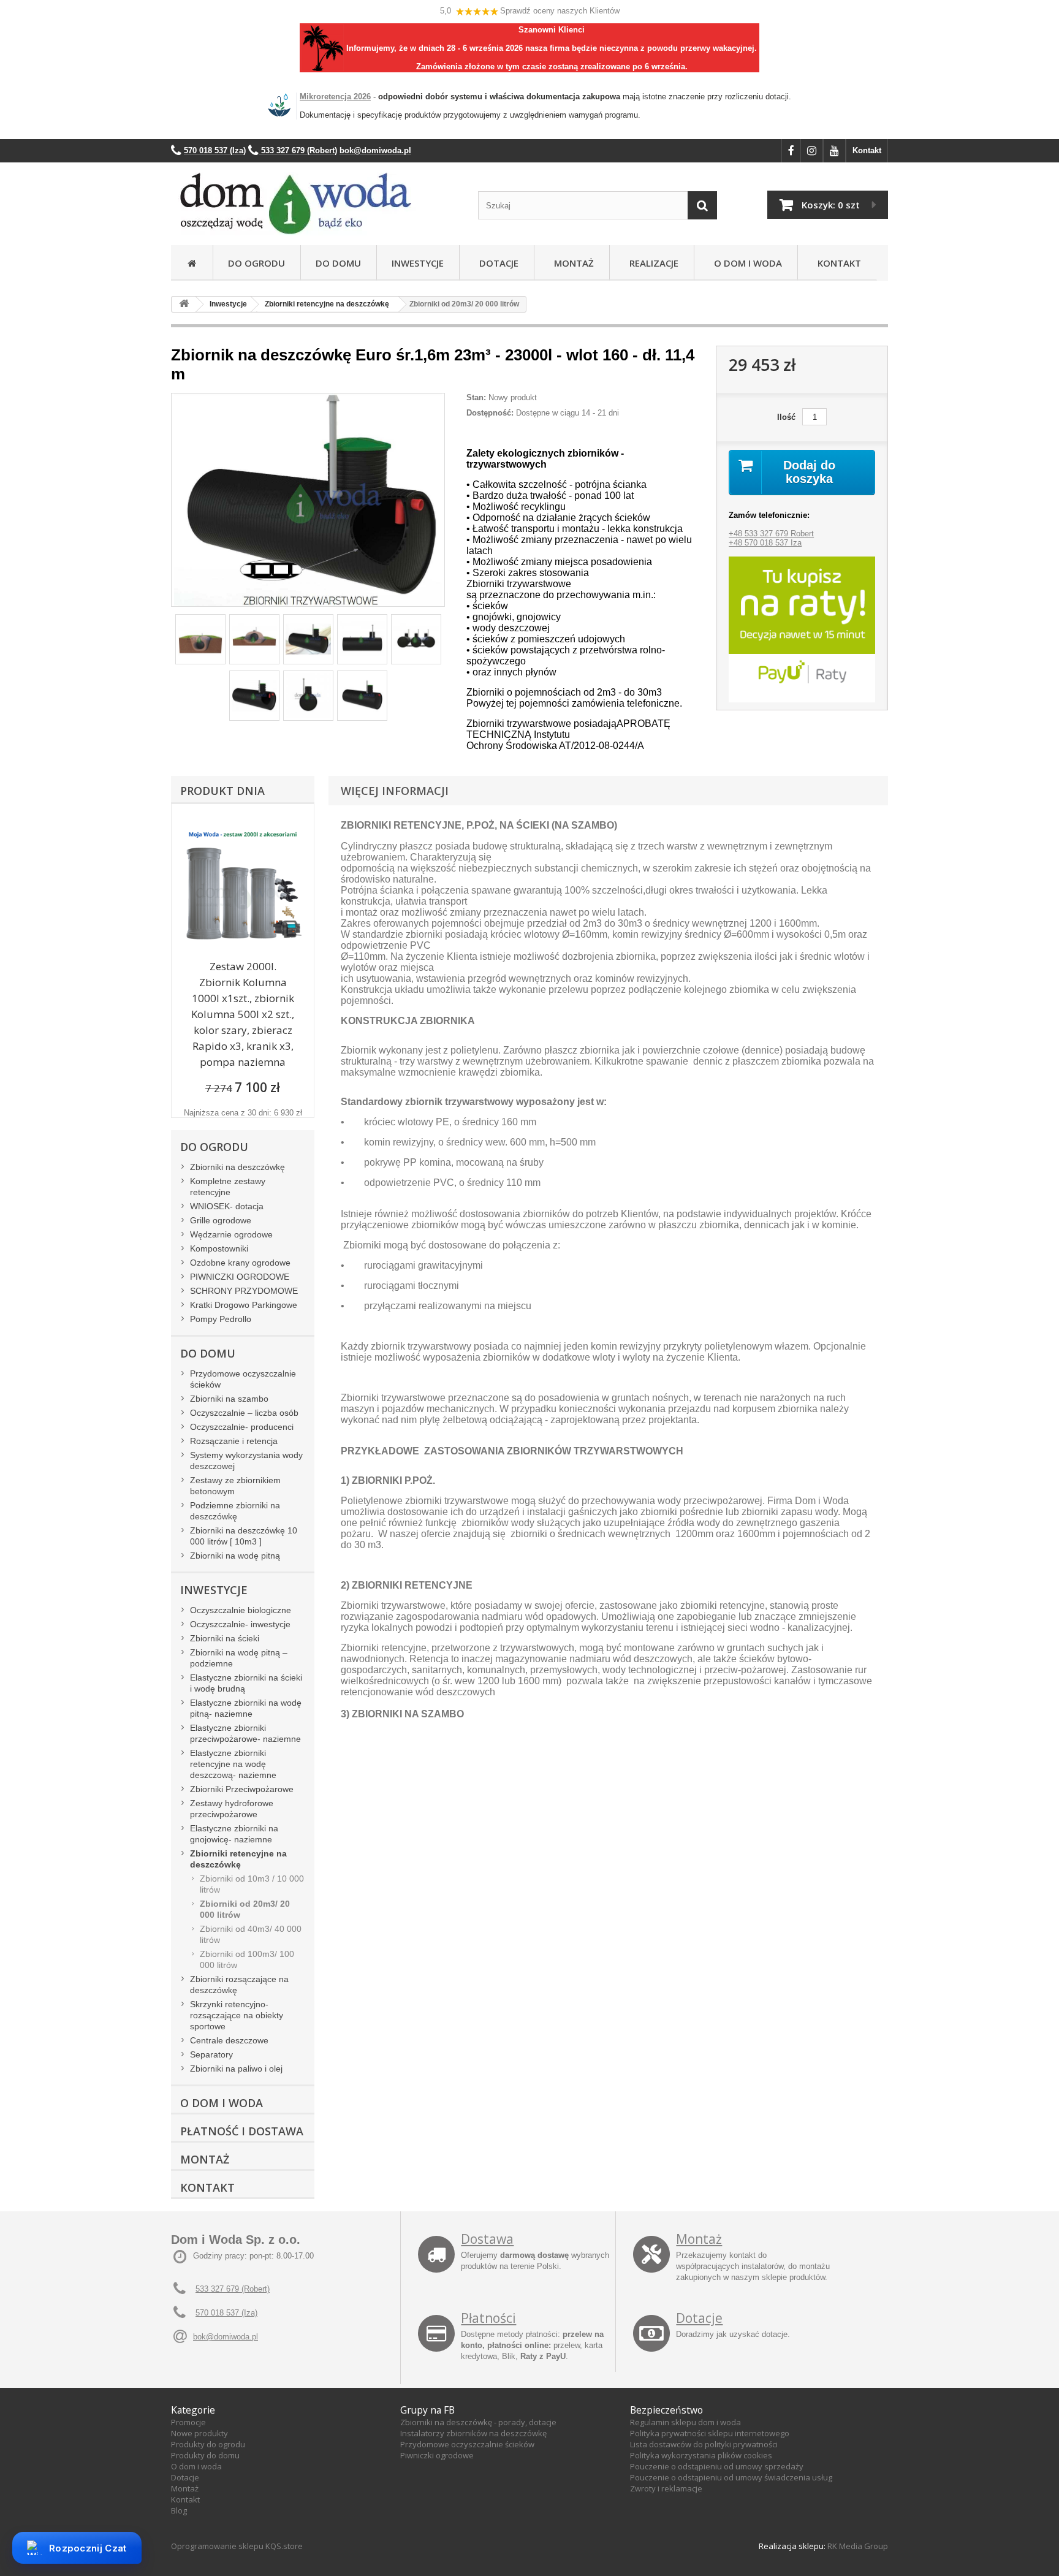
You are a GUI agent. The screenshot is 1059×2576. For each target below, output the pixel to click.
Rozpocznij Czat (88, 2548)
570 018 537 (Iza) (226, 2313)
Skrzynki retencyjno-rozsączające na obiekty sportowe (237, 2015)
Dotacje (496, 263)
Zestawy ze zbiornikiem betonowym (235, 1486)
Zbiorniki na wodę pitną (235, 1556)
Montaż (571, 263)
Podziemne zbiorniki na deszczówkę (235, 1511)
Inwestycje (418, 263)
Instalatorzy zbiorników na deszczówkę (473, 2433)
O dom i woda (196, 2466)
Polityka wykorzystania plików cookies (701, 2455)
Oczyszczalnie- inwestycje (240, 1624)
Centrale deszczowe (229, 2040)
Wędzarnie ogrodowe (231, 1234)
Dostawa (487, 2239)
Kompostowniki (219, 1248)
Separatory (211, 2054)
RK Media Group (858, 2546)
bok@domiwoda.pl (226, 2337)
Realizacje (651, 263)
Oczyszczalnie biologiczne (241, 1610)
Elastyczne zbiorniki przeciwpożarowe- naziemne (245, 1733)
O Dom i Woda (746, 263)
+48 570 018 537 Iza (765, 543)
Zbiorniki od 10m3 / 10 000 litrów (252, 1884)
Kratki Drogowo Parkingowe (244, 1305)
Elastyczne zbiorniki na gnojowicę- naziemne (234, 1834)
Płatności (488, 2318)
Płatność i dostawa (242, 2131)
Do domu (338, 263)
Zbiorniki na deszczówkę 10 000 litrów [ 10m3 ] (244, 1536)
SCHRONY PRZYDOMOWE (244, 1291)
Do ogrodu (256, 263)
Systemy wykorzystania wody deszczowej (246, 1461)
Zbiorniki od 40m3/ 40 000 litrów (251, 1934)
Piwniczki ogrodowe (437, 2455)
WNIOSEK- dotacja (227, 1206)
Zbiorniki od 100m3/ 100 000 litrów (247, 1959)
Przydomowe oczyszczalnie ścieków (243, 1379)
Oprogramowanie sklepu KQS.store (237, 2546)
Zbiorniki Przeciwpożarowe (242, 1789)
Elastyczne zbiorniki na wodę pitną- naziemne (246, 1708)
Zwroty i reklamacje (666, 2488)
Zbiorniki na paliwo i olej (236, 2069)
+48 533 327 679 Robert (771, 534)
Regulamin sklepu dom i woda (685, 2422)
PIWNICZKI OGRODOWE (240, 1277)
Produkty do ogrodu (208, 2444)
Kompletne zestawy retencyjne (228, 1187)
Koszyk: (831, 205)
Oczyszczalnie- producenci (242, 1427)
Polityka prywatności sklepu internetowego (710, 2433)
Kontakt (867, 150)
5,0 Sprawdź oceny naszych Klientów (530, 11)
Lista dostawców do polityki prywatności (704, 2444)
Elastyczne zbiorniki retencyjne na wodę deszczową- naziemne (233, 1764)
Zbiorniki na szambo (229, 1399)
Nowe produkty (199, 2433)
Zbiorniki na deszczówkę (237, 1167)
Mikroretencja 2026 (335, 97)
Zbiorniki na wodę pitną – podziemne (239, 1658)
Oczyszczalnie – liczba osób (244, 1413)
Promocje (188, 2422)
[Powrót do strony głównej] (184, 304)
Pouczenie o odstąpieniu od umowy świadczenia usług (731, 2477)
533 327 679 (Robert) (233, 2289)
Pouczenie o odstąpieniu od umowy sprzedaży (717, 2466)
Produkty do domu (205, 2455)
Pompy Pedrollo (221, 1319)
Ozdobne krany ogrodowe (240, 1263)
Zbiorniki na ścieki (225, 1638)
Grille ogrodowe (221, 1220)
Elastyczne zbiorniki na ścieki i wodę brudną (246, 1683)
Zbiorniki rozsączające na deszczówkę (239, 1985)
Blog (179, 2510)
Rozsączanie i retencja (234, 1441)
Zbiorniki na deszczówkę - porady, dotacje (478, 2422)
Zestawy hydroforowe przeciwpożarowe (232, 1809)
